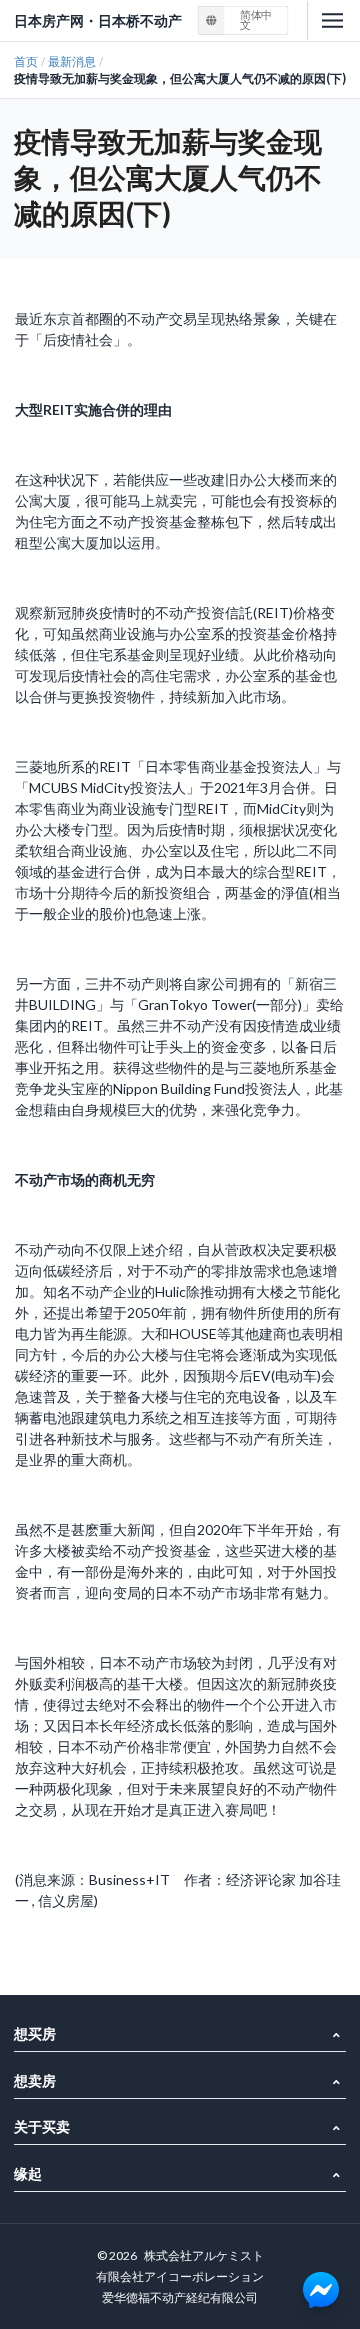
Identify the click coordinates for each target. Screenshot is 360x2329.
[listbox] (243, 20)
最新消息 (72, 61)
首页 (26, 61)
